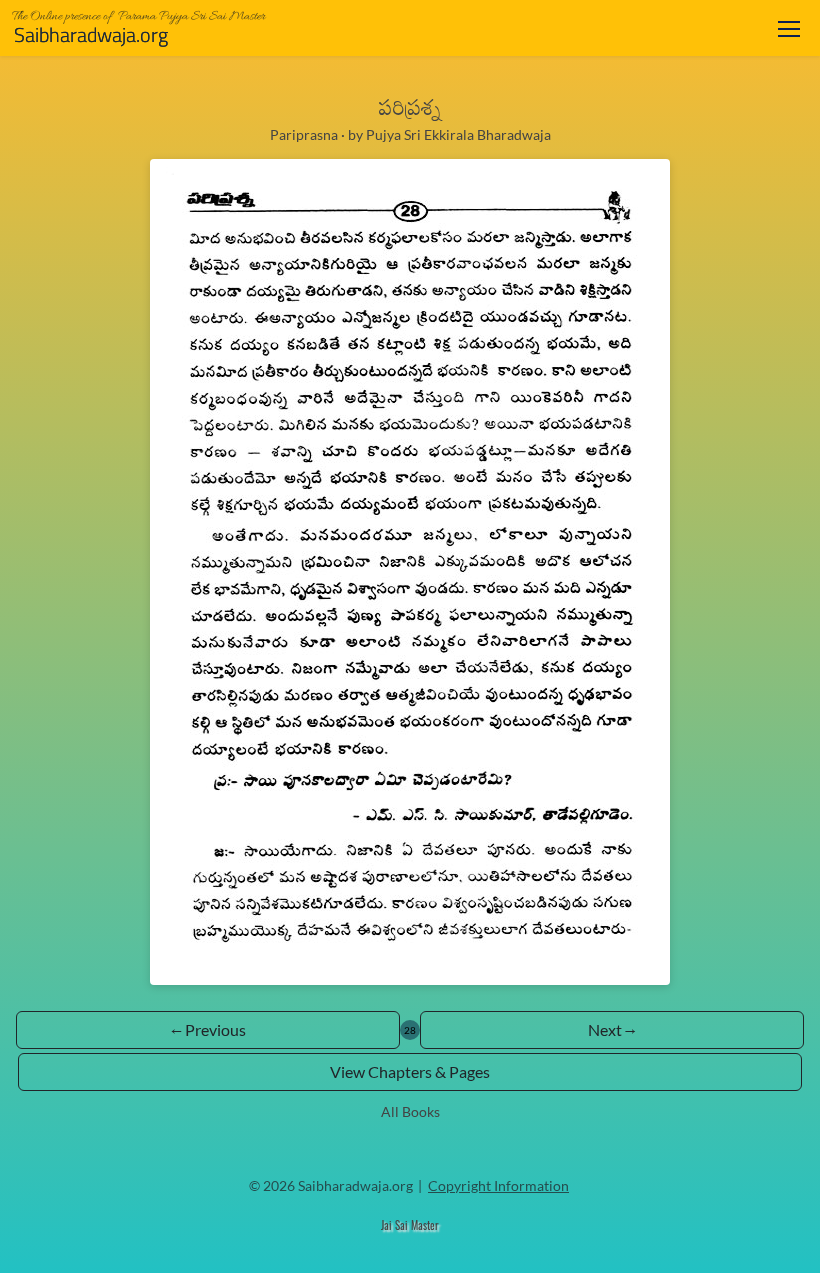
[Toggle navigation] (789, 28)
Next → (612, 1029)
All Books (410, 1111)
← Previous (208, 1029)
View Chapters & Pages (410, 1071)
